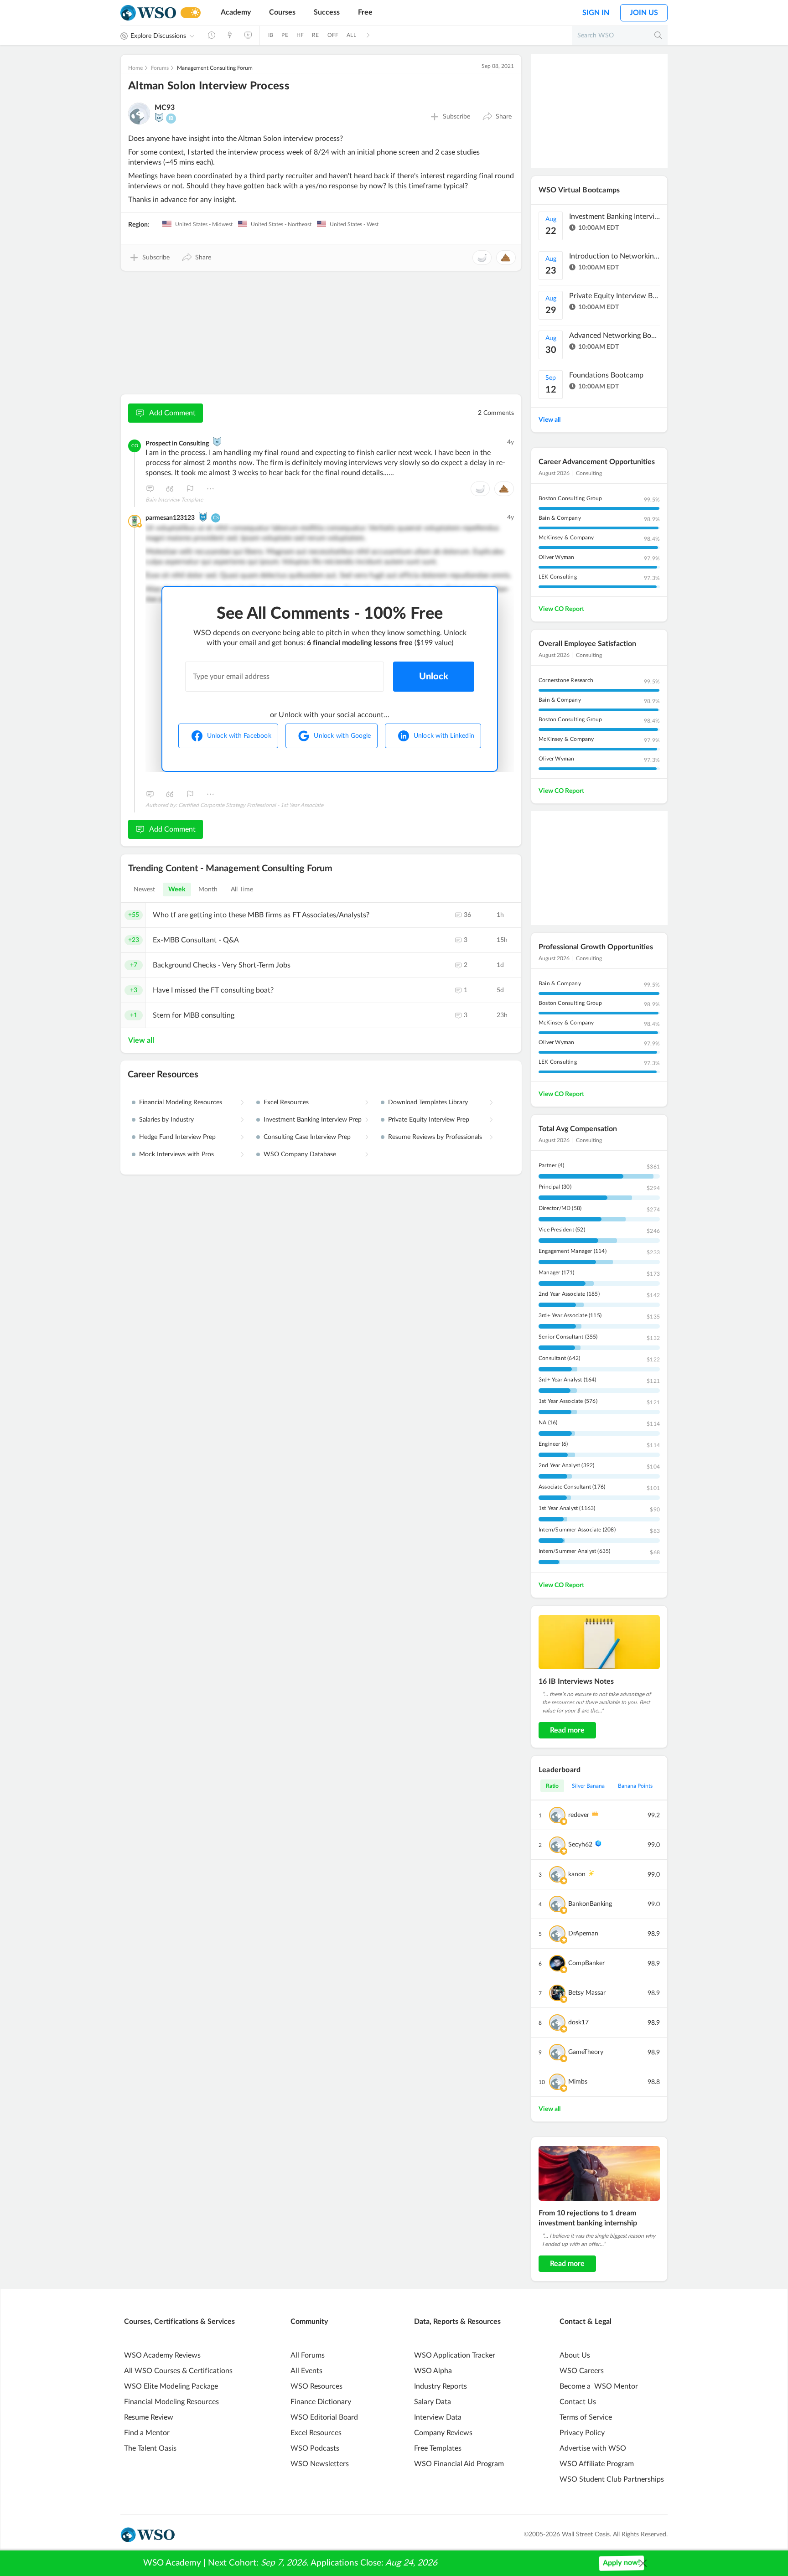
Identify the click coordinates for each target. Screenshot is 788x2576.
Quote (170, 489)
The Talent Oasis (150, 2448)
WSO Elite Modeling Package (171, 2386)
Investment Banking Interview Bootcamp (615, 217)
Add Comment (172, 413)
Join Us (644, 13)
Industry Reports (441, 2386)
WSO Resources (316, 2386)
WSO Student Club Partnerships (612, 2479)
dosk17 (578, 2023)
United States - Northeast (280, 224)
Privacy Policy (582, 2433)
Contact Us (578, 2402)
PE (285, 35)
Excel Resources (286, 1102)
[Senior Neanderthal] (203, 517)
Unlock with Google (342, 736)
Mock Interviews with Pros (176, 1154)
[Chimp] (159, 118)
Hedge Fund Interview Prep (177, 1137)
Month (208, 890)
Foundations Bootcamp (606, 375)
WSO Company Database (300, 1154)
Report (190, 489)
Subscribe (456, 117)
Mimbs (578, 2082)
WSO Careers (582, 2371)
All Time (242, 890)
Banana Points (635, 1786)
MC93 (165, 108)
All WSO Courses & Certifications (178, 2371)
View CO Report (561, 609)
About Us (575, 2355)
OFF (333, 35)
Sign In (596, 13)
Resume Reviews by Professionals (435, 1137)
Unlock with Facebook (239, 736)
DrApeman (583, 1934)
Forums (160, 68)
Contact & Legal (586, 2322)
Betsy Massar (587, 1993)
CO (135, 446)
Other (210, 489)
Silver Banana (588, 1786)
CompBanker (586, 1963)
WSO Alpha (433, 2371)
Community (309, 2322)
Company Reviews (443, 2433)
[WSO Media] (248, 35)
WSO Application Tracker (455, 2355)
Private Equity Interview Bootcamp (615, 296)
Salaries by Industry (166, 1120)
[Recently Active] (212, 35)
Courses (282, 12)
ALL (351, 35)
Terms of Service (586, 2417)
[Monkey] (217, 442)
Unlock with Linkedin (444, 736)
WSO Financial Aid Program (459, 2464)
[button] (497, 117)
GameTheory (586, 2052)
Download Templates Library (428, 1102)
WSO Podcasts (315, 2448)
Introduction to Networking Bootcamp (615, 256)
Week (177, 890)
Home (135, 68)
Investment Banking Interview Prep (313, 1120)
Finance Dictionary (321, 2402)
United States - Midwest (203, 224)
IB (271, 35)
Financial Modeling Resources (181, 1102)
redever (579, 1815)
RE (315, 35)
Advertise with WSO (593, 2448)
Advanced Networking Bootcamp (615, 336)
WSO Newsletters (320, 2464)
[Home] (148, 13)
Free (365, 12)
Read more (567, 1730)
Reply (150, 489)
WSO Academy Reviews (162, 2355)
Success (327, 12)
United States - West (353, 224)
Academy (236, 12)
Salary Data (433, 2402)
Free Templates (438, 2448)
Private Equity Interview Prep (429, 1120)
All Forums (308, 2355)
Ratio (552, 1786)
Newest (145, 890)
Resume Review (149, 2417)
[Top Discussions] (230, 35)
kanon (577, 1874)
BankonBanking (590, 1904)
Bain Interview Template (174, 500)
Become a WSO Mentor (599, 2386)
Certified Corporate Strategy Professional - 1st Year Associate (251, 805)
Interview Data (438, 2417)
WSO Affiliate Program (597, 2464)
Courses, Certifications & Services (179, 2322)
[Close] (643, 2563)
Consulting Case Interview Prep (307, 1137)
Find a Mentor (147, 2433)
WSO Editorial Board (324, 2417)
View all (141, 1040)
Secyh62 (580, 1845)
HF (300, 35)
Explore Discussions (158, 36)
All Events (306, 2371)
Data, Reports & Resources (457, 2322)
